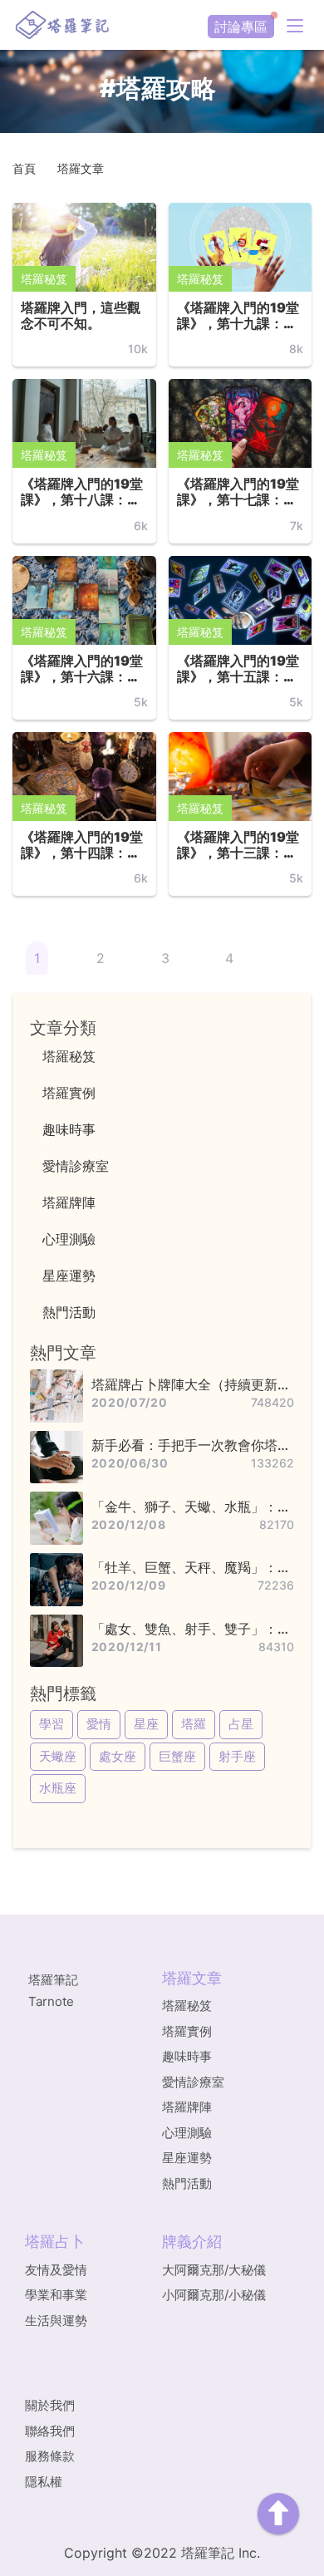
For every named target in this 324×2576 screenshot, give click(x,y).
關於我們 (50, 2405)
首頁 (24, 168)
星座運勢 (187, 2158)
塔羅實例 (187, 2031)
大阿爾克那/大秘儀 (214, 2270)
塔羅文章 (81, 168)
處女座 (118, 1756)
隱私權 (44, 2482)
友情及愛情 (56, 2270)
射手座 (237, 1756)
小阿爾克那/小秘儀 (214, 2295)
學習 (52, 1724)
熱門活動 (187, 2183)
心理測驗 (187, 2133)
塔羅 (194, 1724)
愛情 (99, 1724)
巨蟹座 (177, 1756)
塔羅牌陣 (187, 2107)
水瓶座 (58, 1788)
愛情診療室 (193, 2082)
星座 (146, 1724)
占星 (241, 1724)
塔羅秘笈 (44, 279)
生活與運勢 (56, 2320)
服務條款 (50, 2456)
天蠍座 (58, 1756)
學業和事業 (56, 2295)
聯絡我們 (50, 2431)
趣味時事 (187, 2056)
